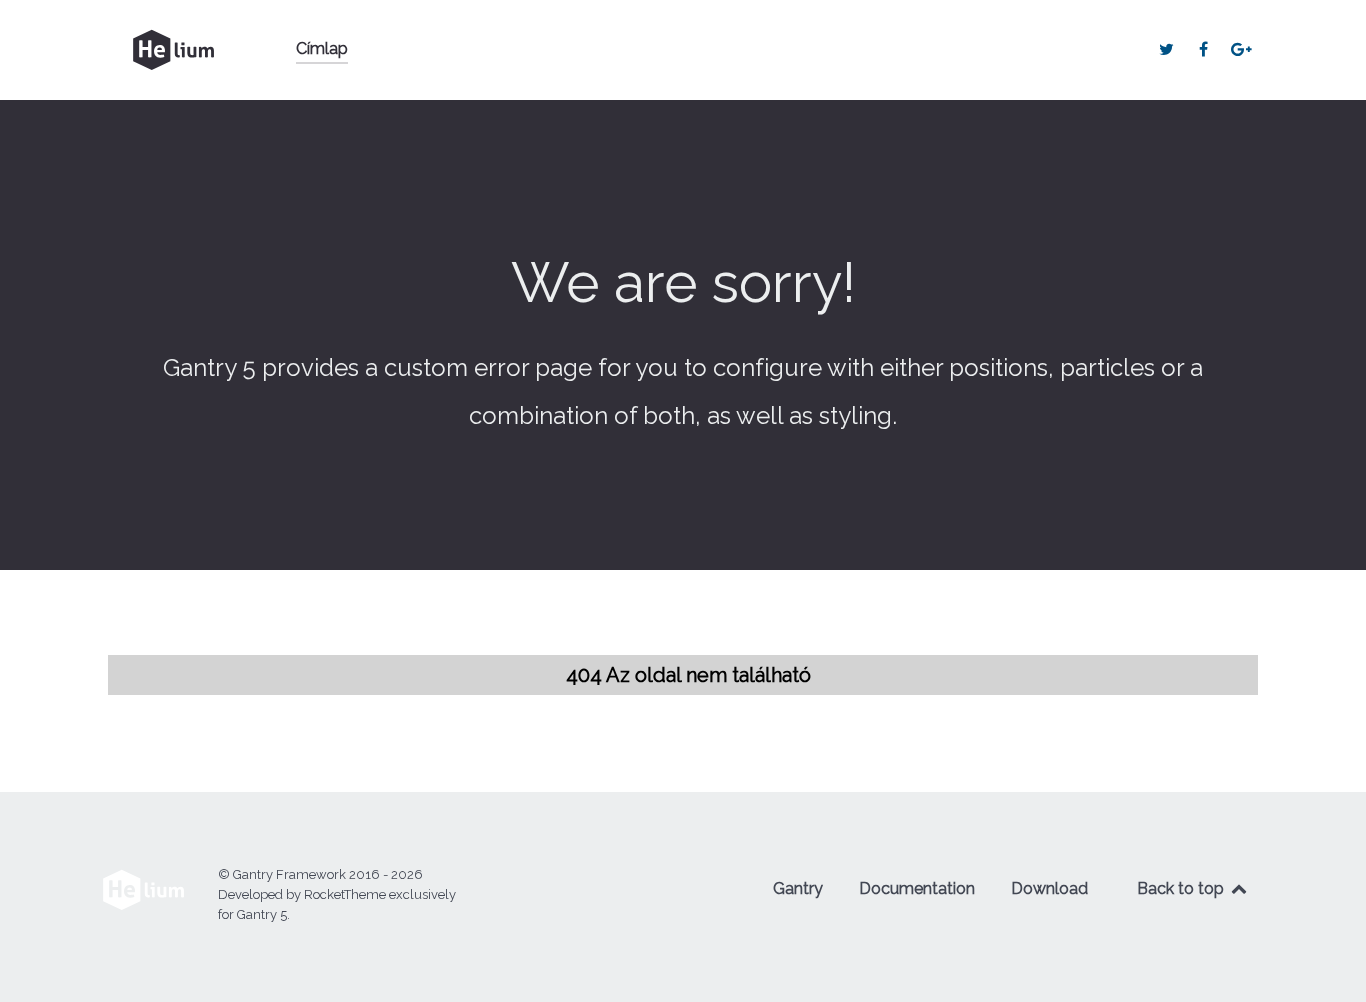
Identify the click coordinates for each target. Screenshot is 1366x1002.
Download (1049, 888)
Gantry (798, 888)
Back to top (1182, 888)
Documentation (917, 888)
